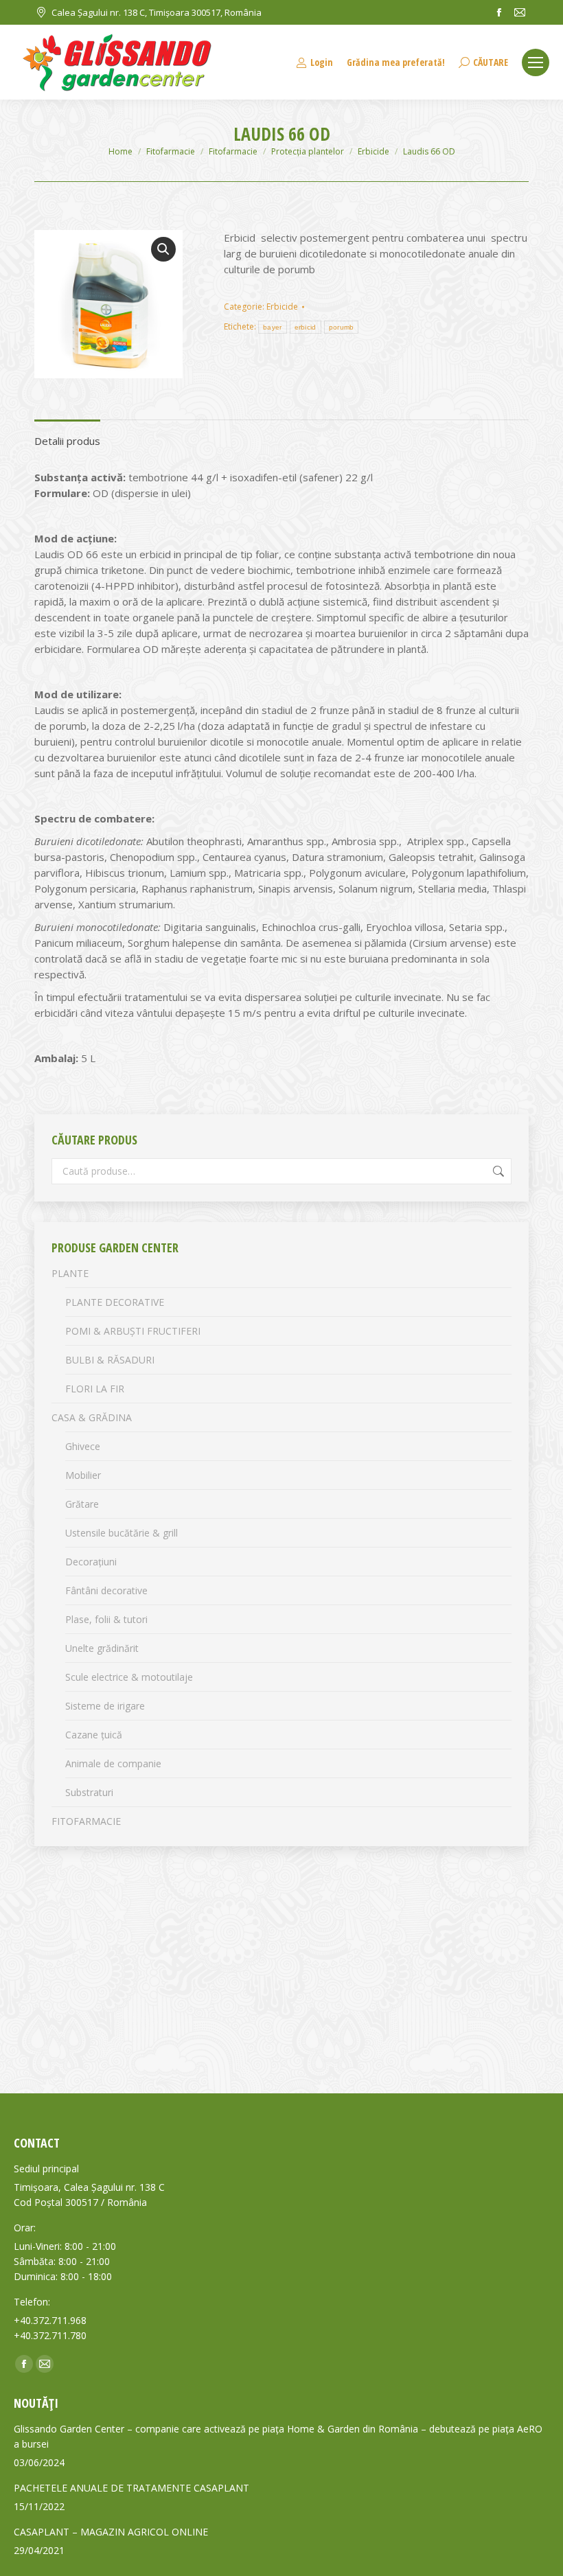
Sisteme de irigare (105, 1706)
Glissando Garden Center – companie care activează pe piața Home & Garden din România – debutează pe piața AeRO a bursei (278, 2436)
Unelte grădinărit (102, 1648)
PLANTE (70, 1273)
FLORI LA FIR (95, 1389)
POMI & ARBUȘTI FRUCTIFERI (133, 1331)
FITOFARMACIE (86, 1821)
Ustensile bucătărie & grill (122, 1533)
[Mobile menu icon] (536, 62)
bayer (273, 327)
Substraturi (89, 1792)
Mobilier (83, 1475)
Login (322, 62)
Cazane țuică (94, 1735)
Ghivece (83, 1446)
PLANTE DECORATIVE (115, 1302)
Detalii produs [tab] (67, 441)
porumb (342, 327)
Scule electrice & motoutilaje (129, 1677)
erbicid (306, 327)
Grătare (82, 1504)
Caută (497, 1171)
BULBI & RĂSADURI (110, 1360)
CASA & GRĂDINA (92, 1417)
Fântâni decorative (106, 1590)
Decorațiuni (91, 1562)
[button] (163, 249)
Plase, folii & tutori (106, 1619)
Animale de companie (113, 1763)
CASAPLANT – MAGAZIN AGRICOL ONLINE (111, 2532)
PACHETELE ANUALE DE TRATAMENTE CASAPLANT (131, 2488)
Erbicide (282, 307)
